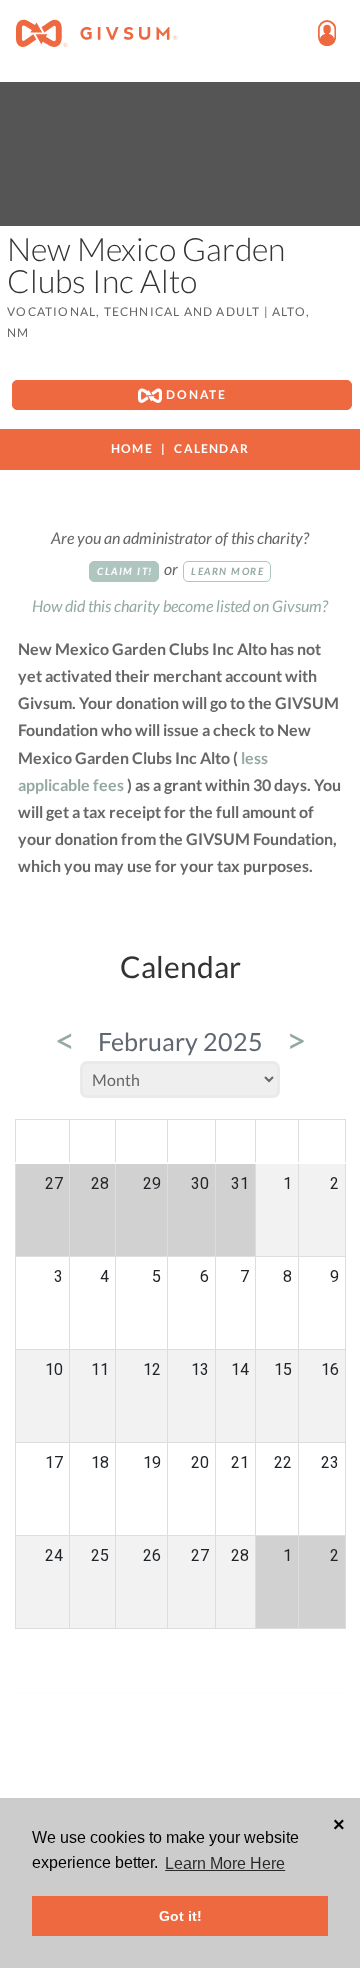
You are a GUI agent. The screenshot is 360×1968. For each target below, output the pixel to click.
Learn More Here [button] (225, 1863)
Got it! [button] (180, 1916)
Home (132, 448)
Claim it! (125, 571)
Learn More (227, 571)
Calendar (211, 448)
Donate (194, 394)
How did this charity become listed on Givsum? (180, 605)
